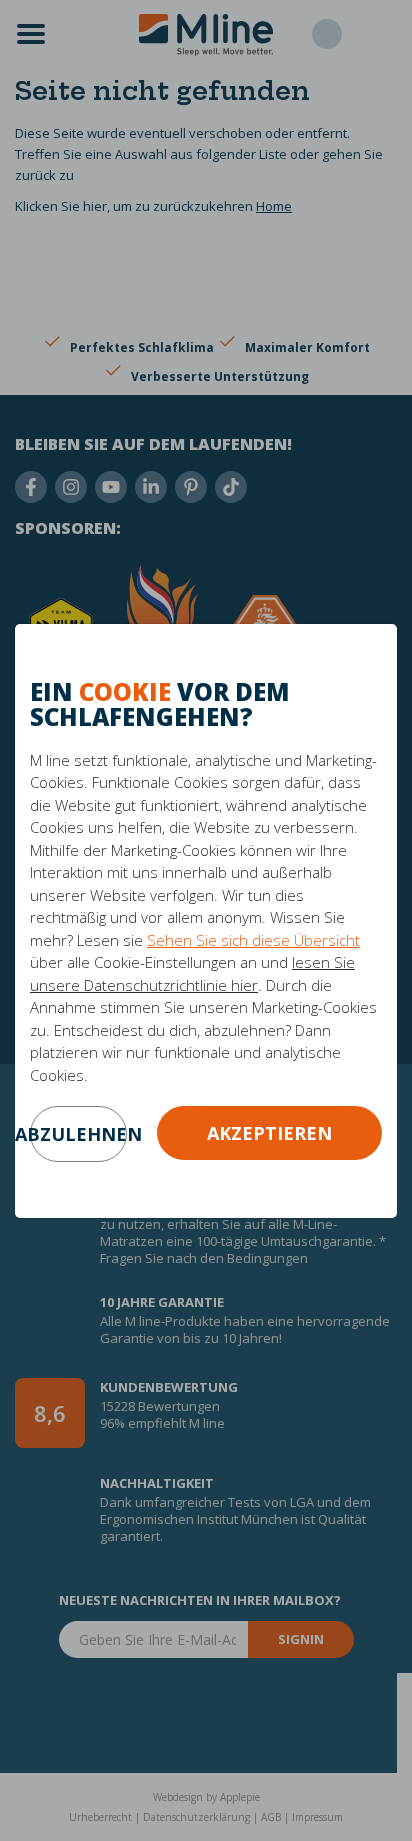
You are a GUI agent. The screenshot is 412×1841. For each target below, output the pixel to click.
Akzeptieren (269, 1133)
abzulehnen (78, 1134)
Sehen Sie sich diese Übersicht (253, 940)
